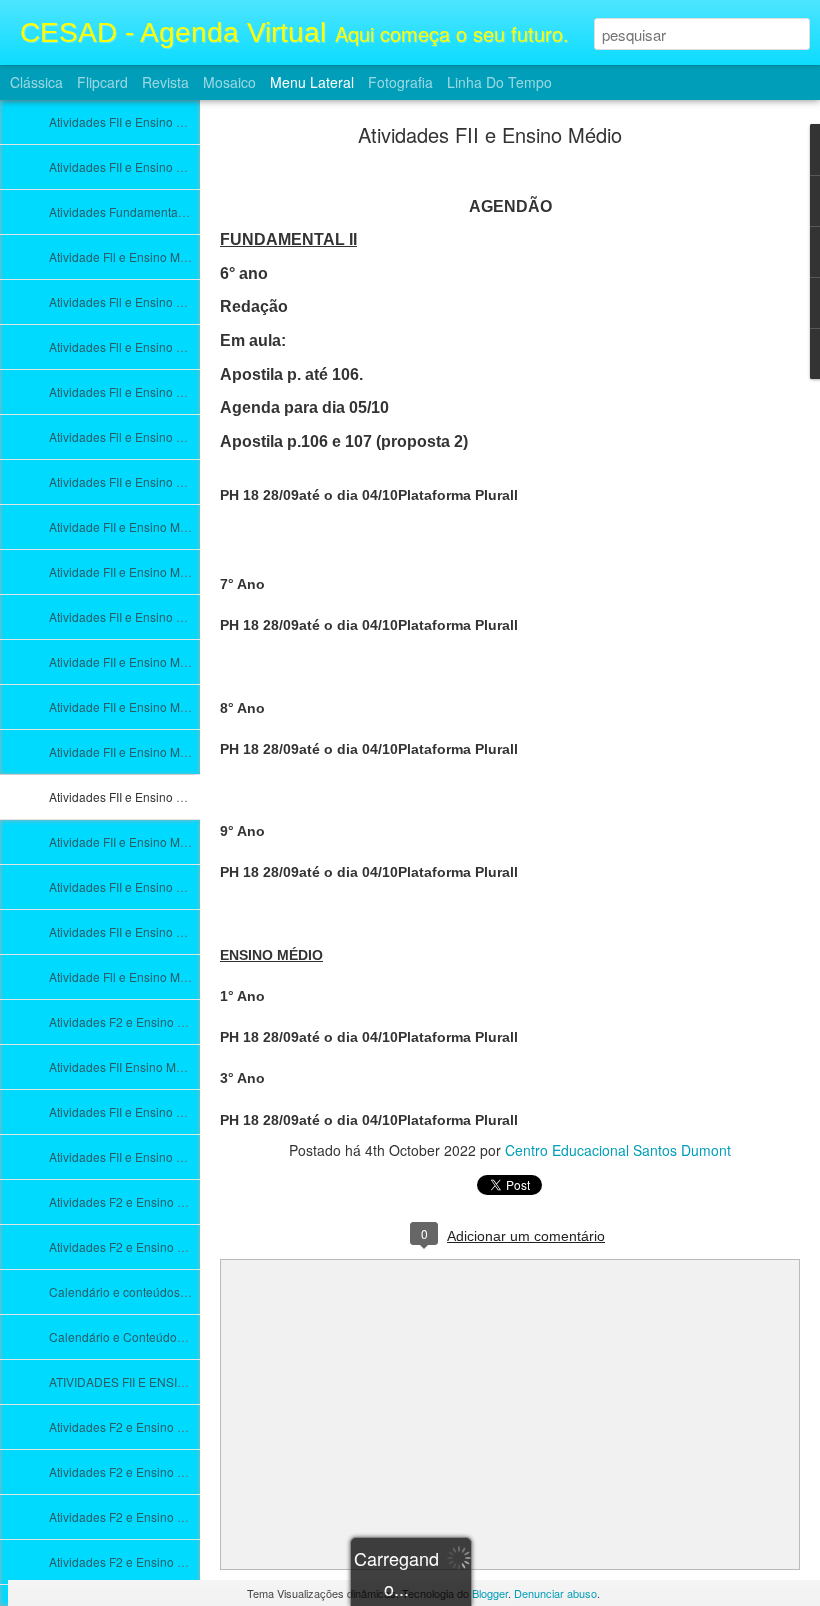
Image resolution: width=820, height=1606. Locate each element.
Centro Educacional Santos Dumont (618, 1150)
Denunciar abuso (555, 1593)
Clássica (36, 82)
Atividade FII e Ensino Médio (126, 526)
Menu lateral (312, 82)
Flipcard (102, 82)
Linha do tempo (499, 82)
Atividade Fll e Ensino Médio (126, 256)
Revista (165, 82)
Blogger (490, 1593)
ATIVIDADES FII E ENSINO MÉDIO (143, 1381)
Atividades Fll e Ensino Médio (129, 301)
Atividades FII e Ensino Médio (129, 121)
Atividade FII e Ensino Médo (125, 706)
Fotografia (400, 82)
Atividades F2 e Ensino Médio (130, 1021)
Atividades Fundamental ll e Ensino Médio (163, 211)
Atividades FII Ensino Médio (124, 1066)
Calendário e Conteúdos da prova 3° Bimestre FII (182, 1336)
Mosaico (229, 82)
